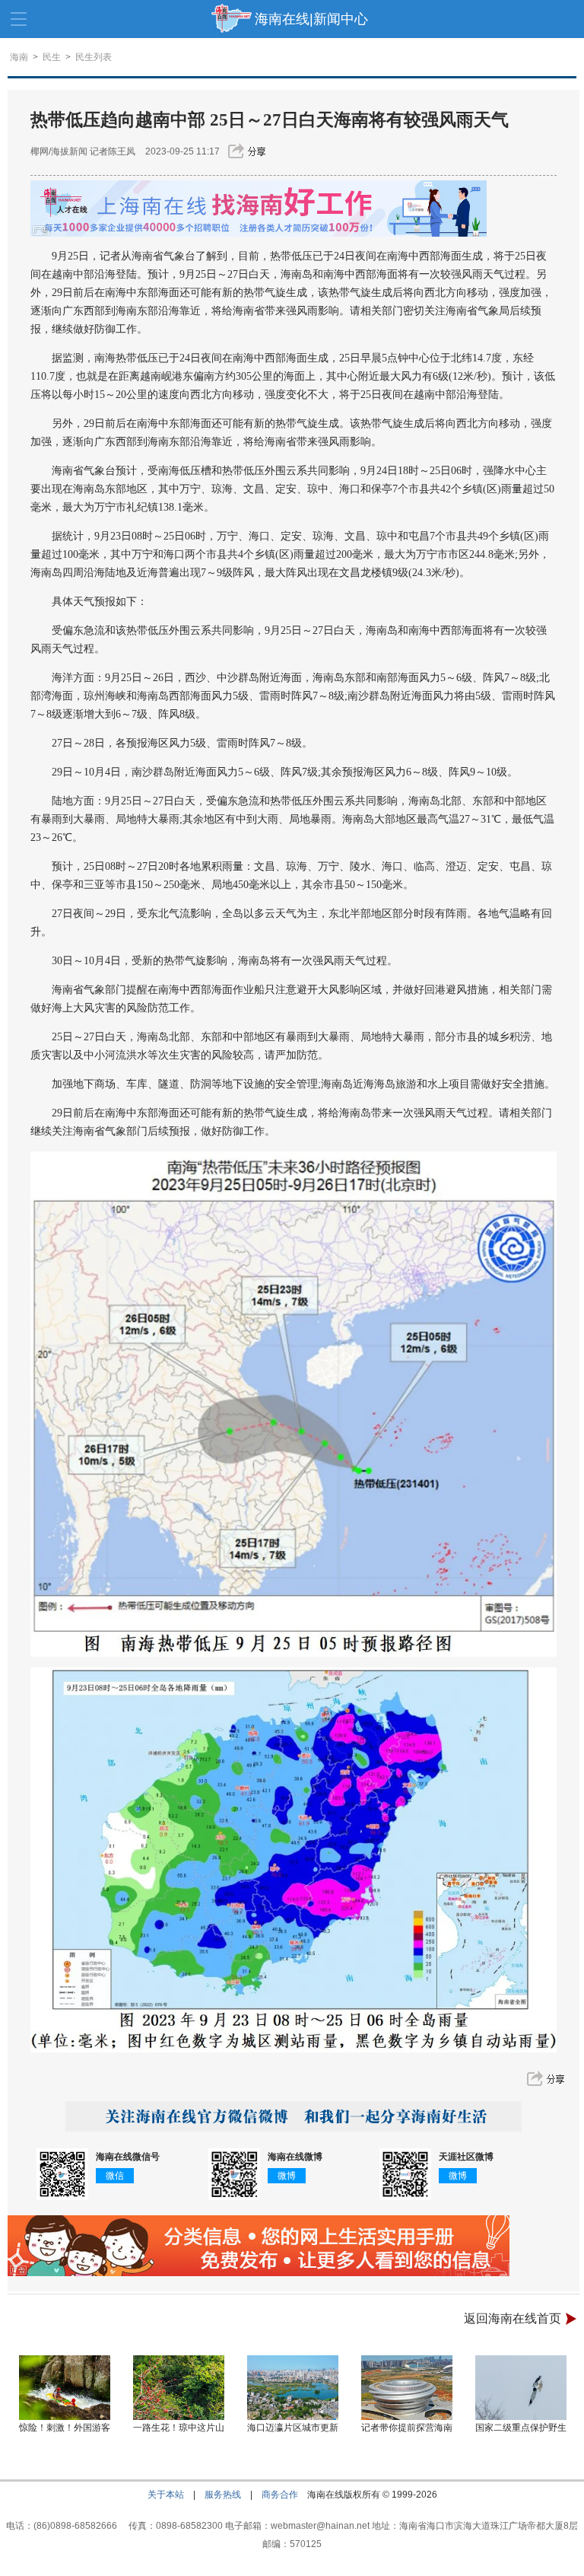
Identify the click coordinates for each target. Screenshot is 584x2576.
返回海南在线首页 (513, 2318)
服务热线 (223, 2495)
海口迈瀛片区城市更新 (293, 2428)
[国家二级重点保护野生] (521, 2388)
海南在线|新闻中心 (311, 19)
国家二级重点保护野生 (521, 2428)
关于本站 (166, 2495)
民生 (52, 57)
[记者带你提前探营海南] (407, 2388)
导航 (19, 19)
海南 (19, 57)
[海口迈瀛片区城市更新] (293, 2388)
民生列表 (94, 57)
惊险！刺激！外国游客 (65, 2428)
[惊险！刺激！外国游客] (65, 2388)
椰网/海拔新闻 (59, 151)
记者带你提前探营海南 (407, 2428)
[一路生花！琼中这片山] (179, 2388)
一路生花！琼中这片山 (179, 2428)
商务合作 (280, 2495)
